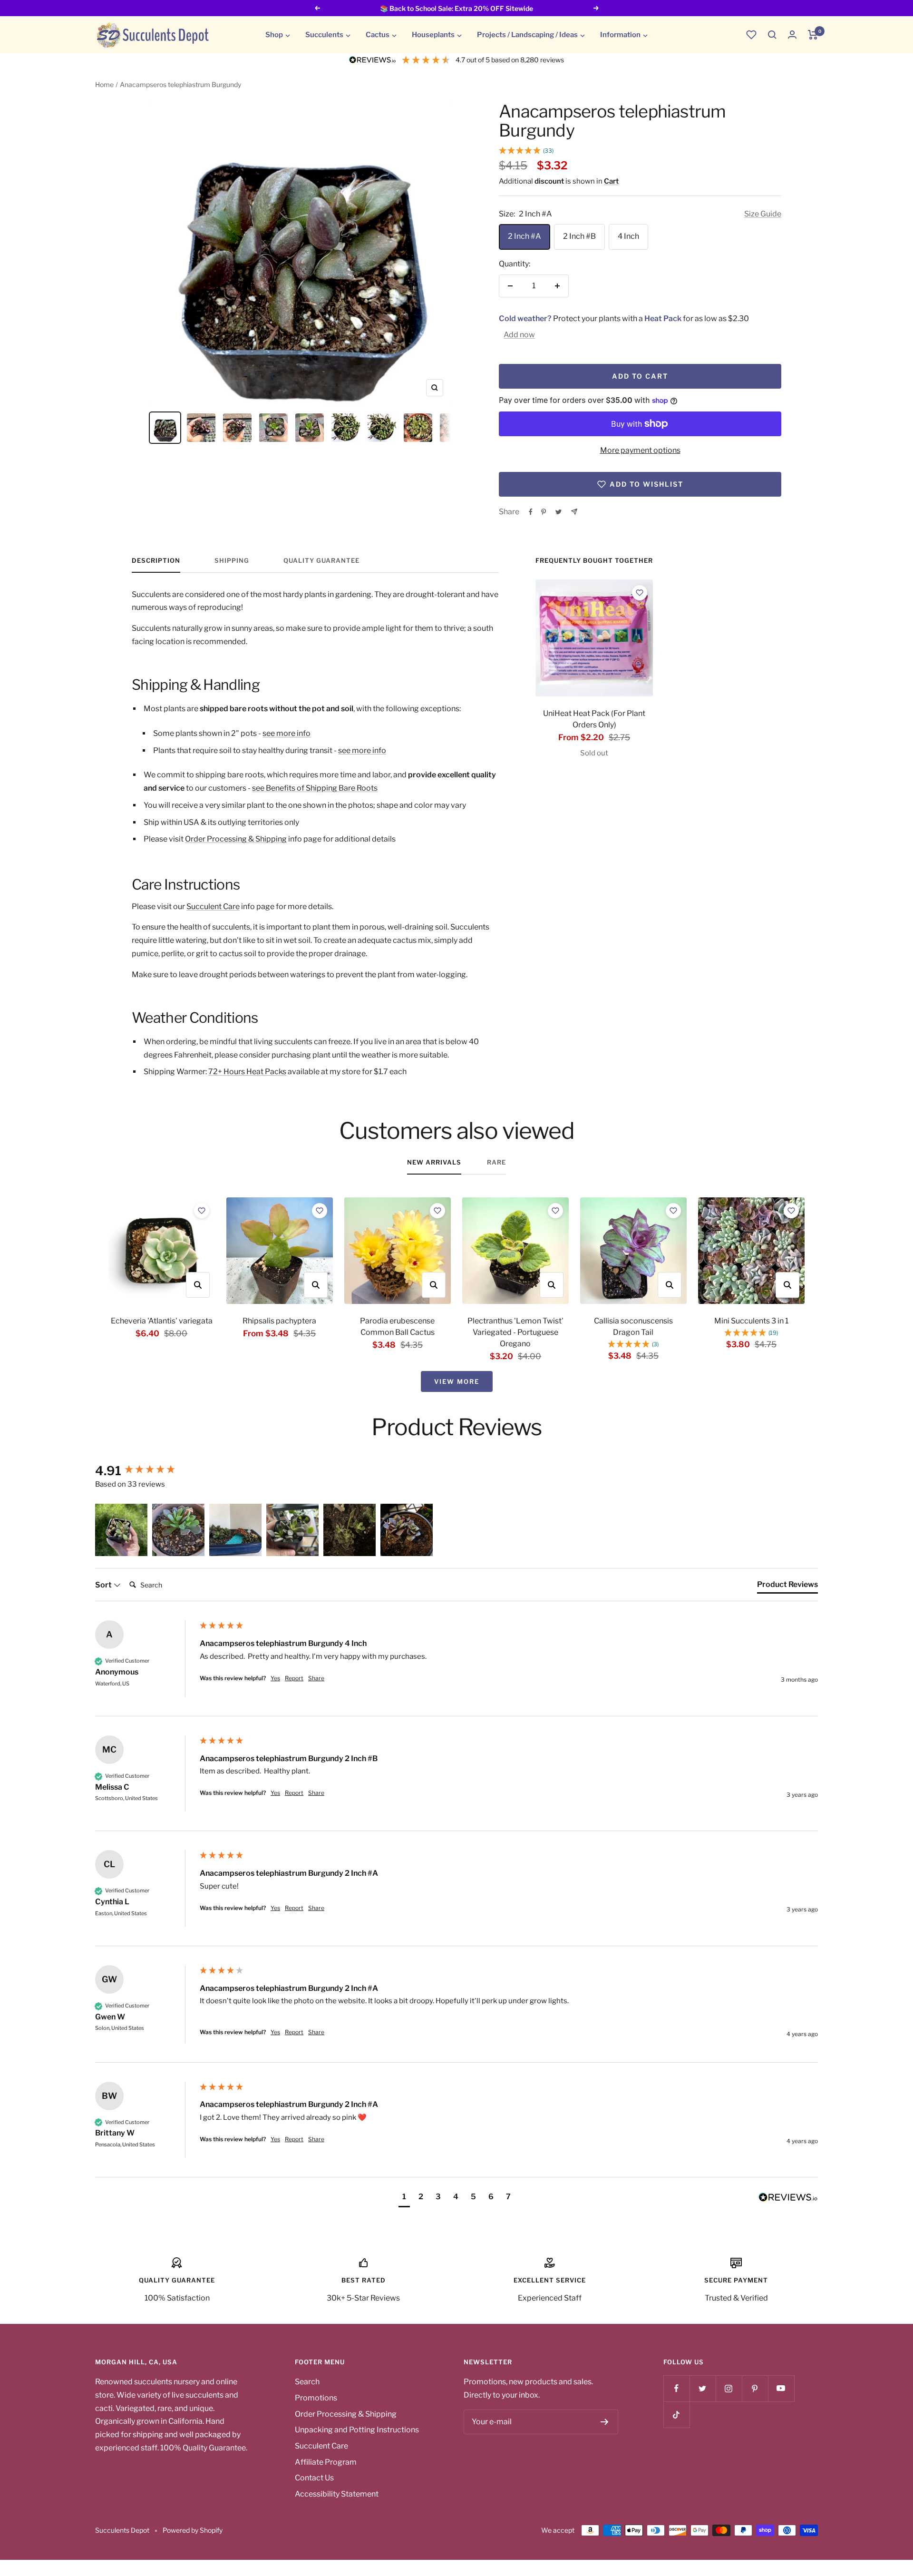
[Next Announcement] (596, 8)
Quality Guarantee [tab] (321, 560)
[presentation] (594, 638)
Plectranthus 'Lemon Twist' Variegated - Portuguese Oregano (515, 1332)
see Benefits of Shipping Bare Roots (315, 788)
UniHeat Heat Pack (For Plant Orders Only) (594, 719)
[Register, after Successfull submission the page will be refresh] (605, 2422)
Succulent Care (213, 906)
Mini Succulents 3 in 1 (751, 1321)
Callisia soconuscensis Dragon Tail (633, 1327)
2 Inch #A (524, 236)
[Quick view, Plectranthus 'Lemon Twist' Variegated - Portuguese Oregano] (552, 1285)
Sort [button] (104, 1585)
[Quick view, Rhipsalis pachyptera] (316, 1285)
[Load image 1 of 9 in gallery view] (165, 428)
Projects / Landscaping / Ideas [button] (527, 35)
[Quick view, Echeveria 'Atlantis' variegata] (198, 1285)
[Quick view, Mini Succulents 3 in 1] (787, 1285)
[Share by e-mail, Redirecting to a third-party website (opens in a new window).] (574, 512)
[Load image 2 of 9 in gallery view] (201, 428)
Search (307, 2382)
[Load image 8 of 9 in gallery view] (418, 428)
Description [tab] (156, 560)
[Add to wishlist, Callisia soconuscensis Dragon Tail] (673, 1211)
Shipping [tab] (232, 560)
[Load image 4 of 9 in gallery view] (273, 428)
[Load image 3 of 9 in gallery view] (237, 428)
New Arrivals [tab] (434, 1162)
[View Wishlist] (751, 35)
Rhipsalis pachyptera (279, 1321)
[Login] (792, 34)
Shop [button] (274, 35)
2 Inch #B (579, 236)
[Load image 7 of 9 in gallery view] (382, 428)
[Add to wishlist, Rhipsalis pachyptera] (320, 1211)
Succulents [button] (324, 35)
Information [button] (620, 35)
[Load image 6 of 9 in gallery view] (346, 428)
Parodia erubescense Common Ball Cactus (397, 1327)
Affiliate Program (326, 2462)
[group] (145, 1471)
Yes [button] (275, 1678)
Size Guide (763, 214)
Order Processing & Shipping (236, 839)
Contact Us (314, 2478)
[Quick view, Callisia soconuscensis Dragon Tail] (670, 1285)
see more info (287, 733)
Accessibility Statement (337, 2494)
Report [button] (294, 1678)
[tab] (787, 1587)
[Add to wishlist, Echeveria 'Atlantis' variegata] (202, 1211)
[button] (772, 35)
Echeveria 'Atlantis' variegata (162, 1321)
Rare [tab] (496, 1162)
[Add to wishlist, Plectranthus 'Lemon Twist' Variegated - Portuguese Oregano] (555, 1211)
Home (104, 84)
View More (457, 1381)
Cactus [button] (378, 35)
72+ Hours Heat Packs (247, 1072)
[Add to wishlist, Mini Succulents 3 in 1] (791, 1211)
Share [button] (316, 1678)
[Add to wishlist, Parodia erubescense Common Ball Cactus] (437, 1211)
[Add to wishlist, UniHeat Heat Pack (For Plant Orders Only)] (640, 593)
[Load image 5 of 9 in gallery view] (310, 428)
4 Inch (628, 236)
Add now (519, 335)
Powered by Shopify (193, 2530)
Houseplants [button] (433, 35)
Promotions (316, 2398)
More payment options (640, 450)
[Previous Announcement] (317, 8)
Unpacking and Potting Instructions (357, 2430)
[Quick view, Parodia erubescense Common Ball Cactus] (434, 1285)
